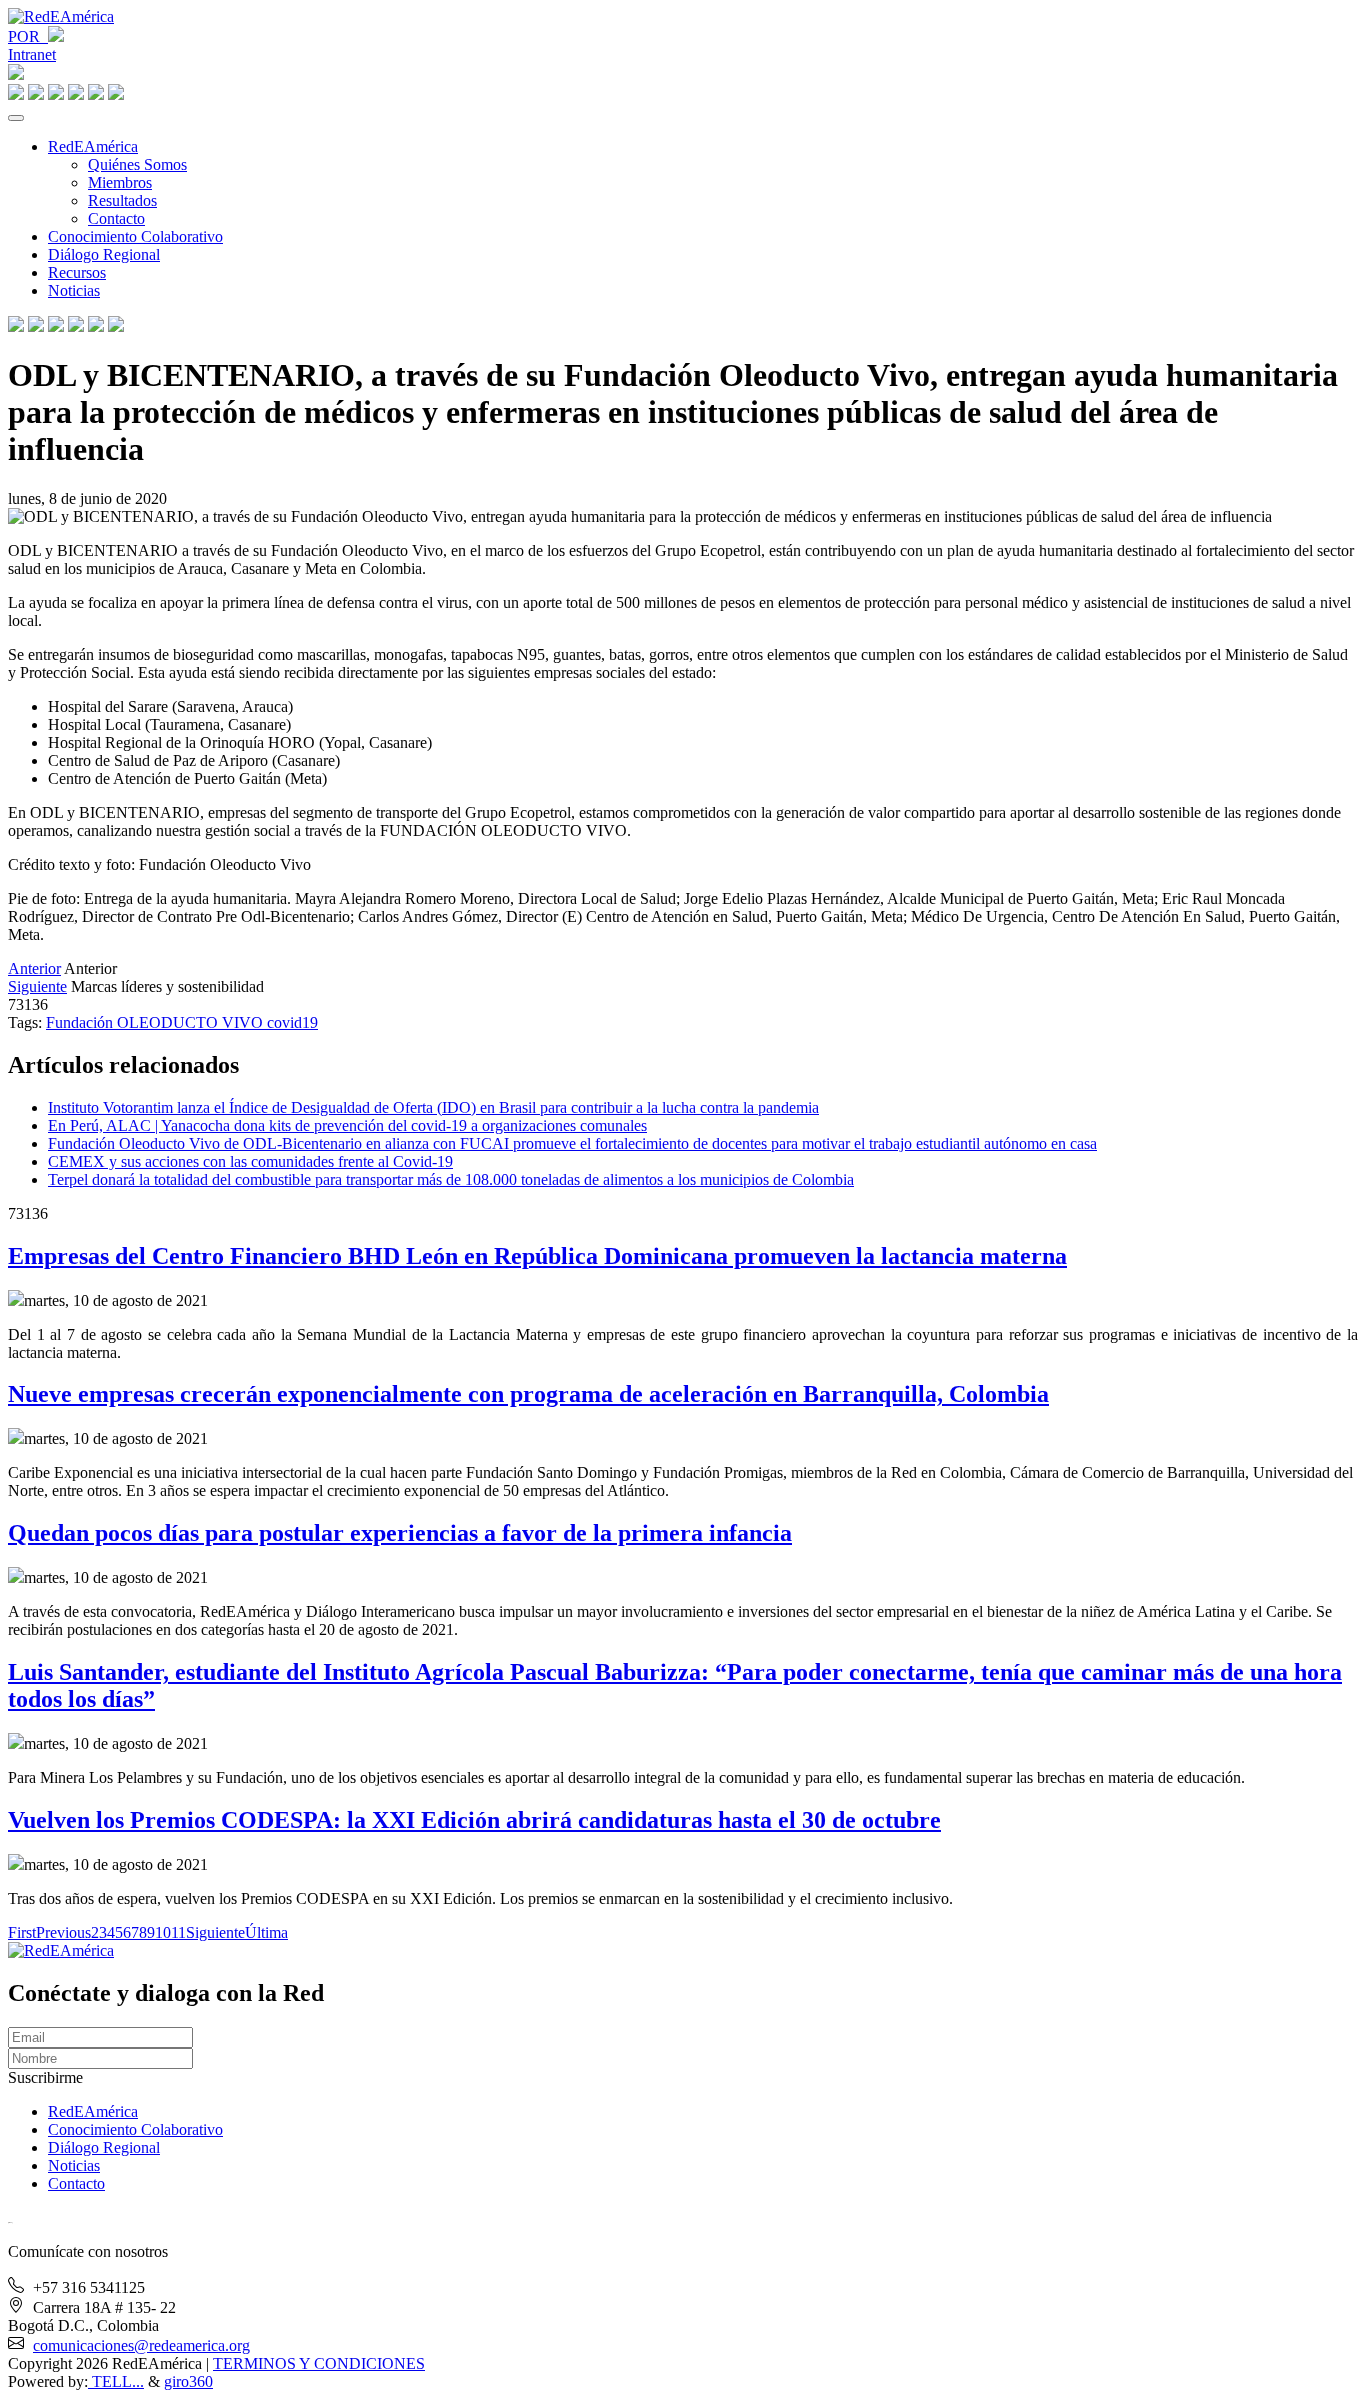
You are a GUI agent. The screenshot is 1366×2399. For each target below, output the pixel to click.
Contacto (116, 218)
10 (163, 1932)
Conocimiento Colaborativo (135, 236)
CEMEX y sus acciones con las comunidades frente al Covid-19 (250, 1161)
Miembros (120, 182)
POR (28, 36)
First (22, 1932)
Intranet (32, 54)
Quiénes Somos (137, 164)
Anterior (34, 968)
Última (266, 1932)
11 (178, 1932)
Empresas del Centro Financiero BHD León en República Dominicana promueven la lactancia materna (537, 1256)
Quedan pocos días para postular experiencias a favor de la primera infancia (400, 1533)
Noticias (74, 290)
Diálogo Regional (104, 254)
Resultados (122, 200)
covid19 (292, 1022)
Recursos (77, 272)
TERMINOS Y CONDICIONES (319, 2363)
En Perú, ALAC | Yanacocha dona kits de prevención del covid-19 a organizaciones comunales (347, 1125)
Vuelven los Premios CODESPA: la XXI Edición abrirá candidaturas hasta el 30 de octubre (474, 1820)
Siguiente (37, 986)
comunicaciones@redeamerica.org (141, 2345)
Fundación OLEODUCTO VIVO (156, 1022)
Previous (63, 1932)
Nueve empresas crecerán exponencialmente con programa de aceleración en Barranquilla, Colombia (528, 1394)
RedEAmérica (93, 146)
